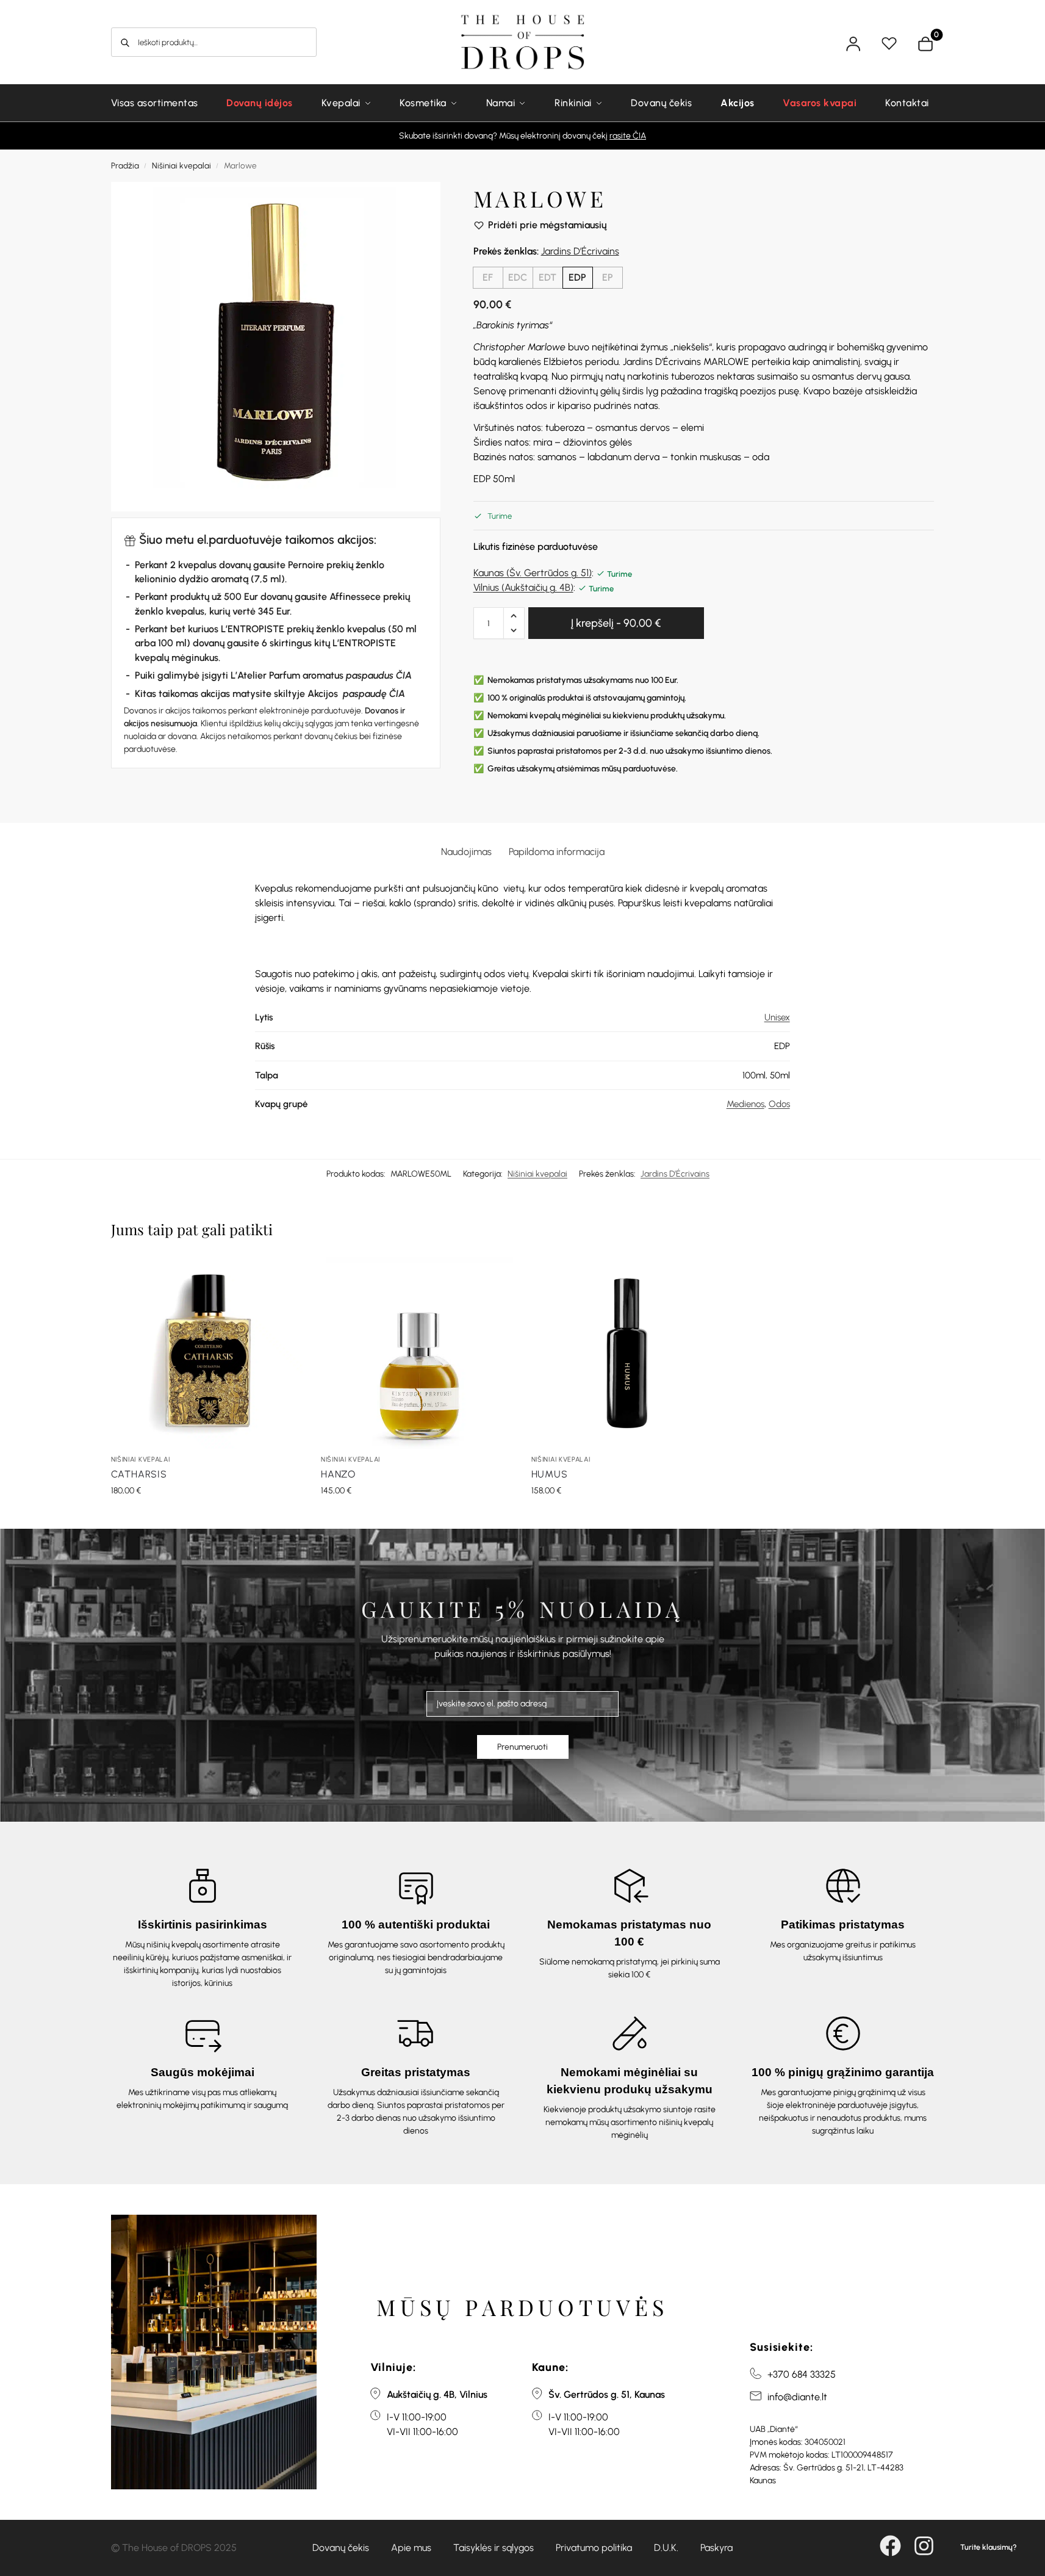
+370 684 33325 (802, 2374)
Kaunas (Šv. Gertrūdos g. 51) (533, 573)
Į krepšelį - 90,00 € (616, 623)
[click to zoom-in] (276, 347)
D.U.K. (666, 2548)
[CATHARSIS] (207, 1353)
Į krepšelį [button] (207, 1516)
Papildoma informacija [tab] (557, 852)
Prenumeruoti (522, 1747)
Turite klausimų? (989, 2547)
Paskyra (716, 2548)
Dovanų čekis (341, 2548)
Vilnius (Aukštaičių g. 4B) (523, 587)
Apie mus (411, 2548)
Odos (779, 1104)
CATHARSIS (139, 1474)
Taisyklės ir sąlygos (494, 2548)
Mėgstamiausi (891, 44)
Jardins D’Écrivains (580, 251)
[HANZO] (417, 1353)
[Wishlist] (284, 1275)
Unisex (777, 1017)
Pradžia (125, 165)
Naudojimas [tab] (466, 852)
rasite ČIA (628, 136)
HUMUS (550, 1474)
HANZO (338, 1474)
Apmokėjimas (936, 38)
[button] (514, 616)
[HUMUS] (627, 1353)
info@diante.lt (797, 2397)
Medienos (745, 1104)
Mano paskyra (855, 44)
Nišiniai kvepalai (181, 165)
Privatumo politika (594, 2548)
